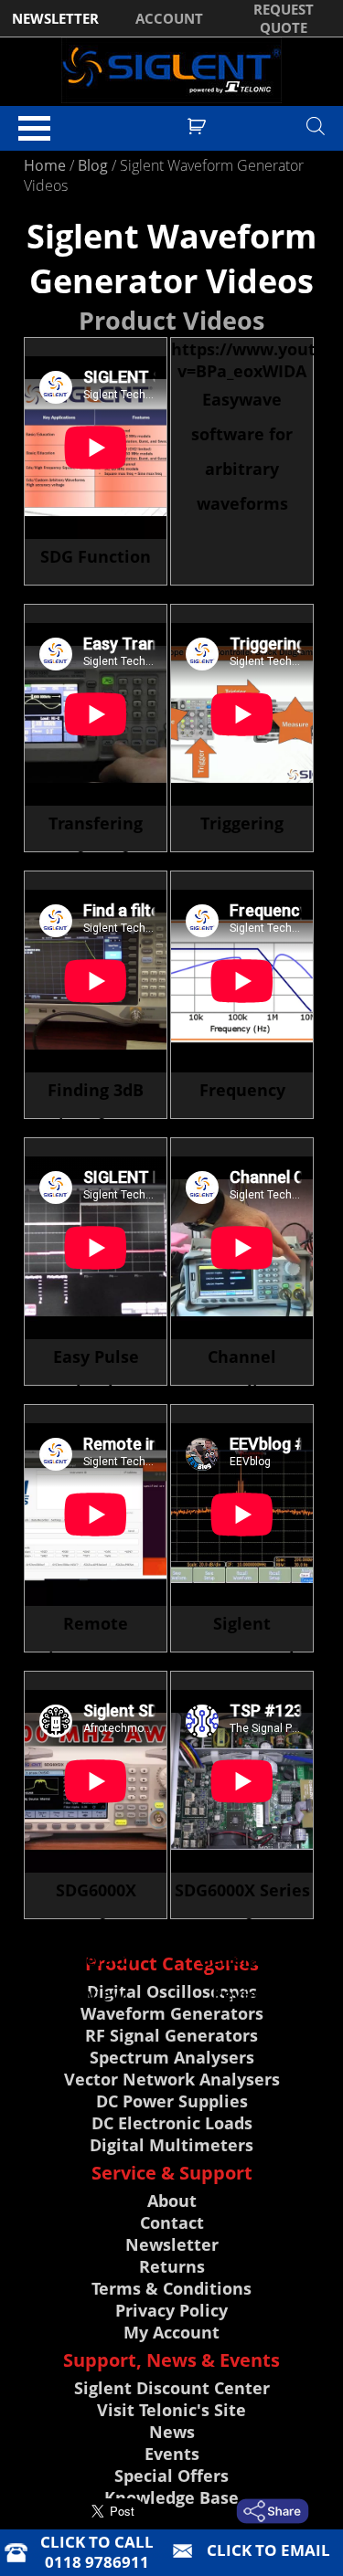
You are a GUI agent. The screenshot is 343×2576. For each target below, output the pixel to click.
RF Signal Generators (171, 2035)
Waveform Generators (172, 2013)
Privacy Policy (171, 2310)
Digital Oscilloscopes (172, 1991)
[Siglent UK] (171, 70)
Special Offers (171, 2476)
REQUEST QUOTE (284, 18)
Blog (93, 165)
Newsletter (172, 2244)
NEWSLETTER (55, 18)
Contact (172, 2222)
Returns (172, 2266)
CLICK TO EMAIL (268, 2550)
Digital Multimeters (171, 2145)
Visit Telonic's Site (171, 2410)
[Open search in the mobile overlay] (316, 125)
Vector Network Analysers (172, 2079)
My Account (171, 2332)
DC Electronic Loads (172, 2123)
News (172, 2432)
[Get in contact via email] (275, 2511)
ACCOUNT (169, 18)
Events (172, 2454)
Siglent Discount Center (172, 2388)
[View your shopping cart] (199, 124)
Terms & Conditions (171, 2288)
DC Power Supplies (172, 2101)
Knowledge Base (171, 2497)
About (172, 2201)
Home (45, 165)
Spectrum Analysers (172, 2057)
